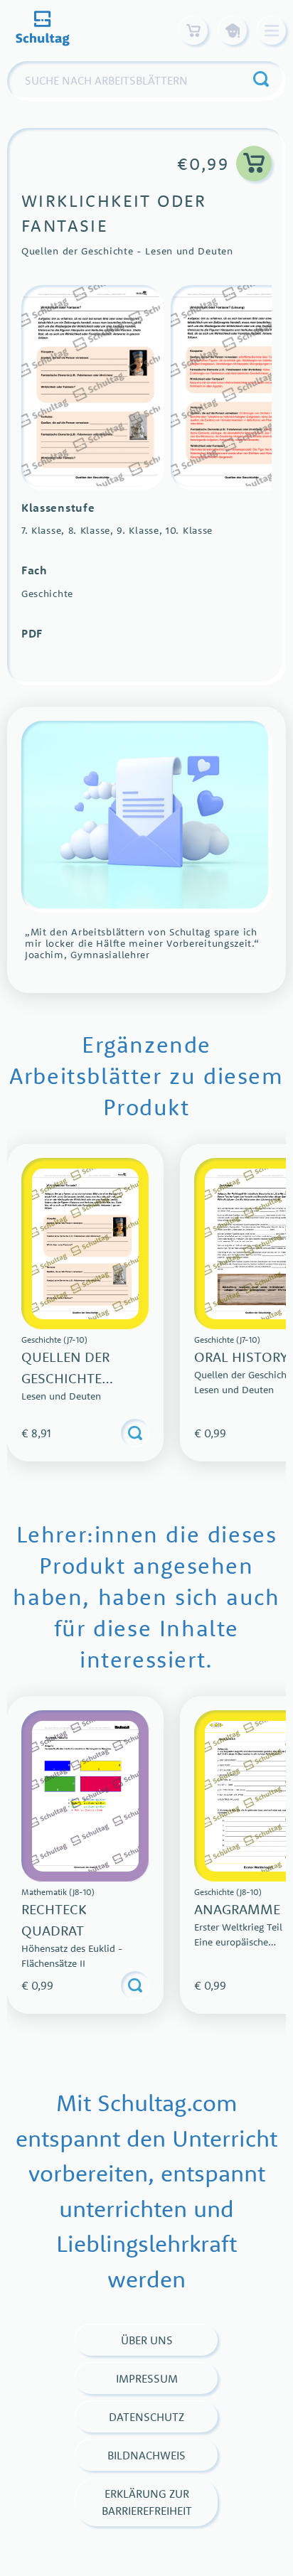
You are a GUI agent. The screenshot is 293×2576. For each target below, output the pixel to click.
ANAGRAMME (237, 1909)
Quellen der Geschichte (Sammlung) (65, 1378)
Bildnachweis (146, 2455)
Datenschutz (146, 2417)
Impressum (147, 2378)
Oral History (241, 1357)
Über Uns (147, 2340)
